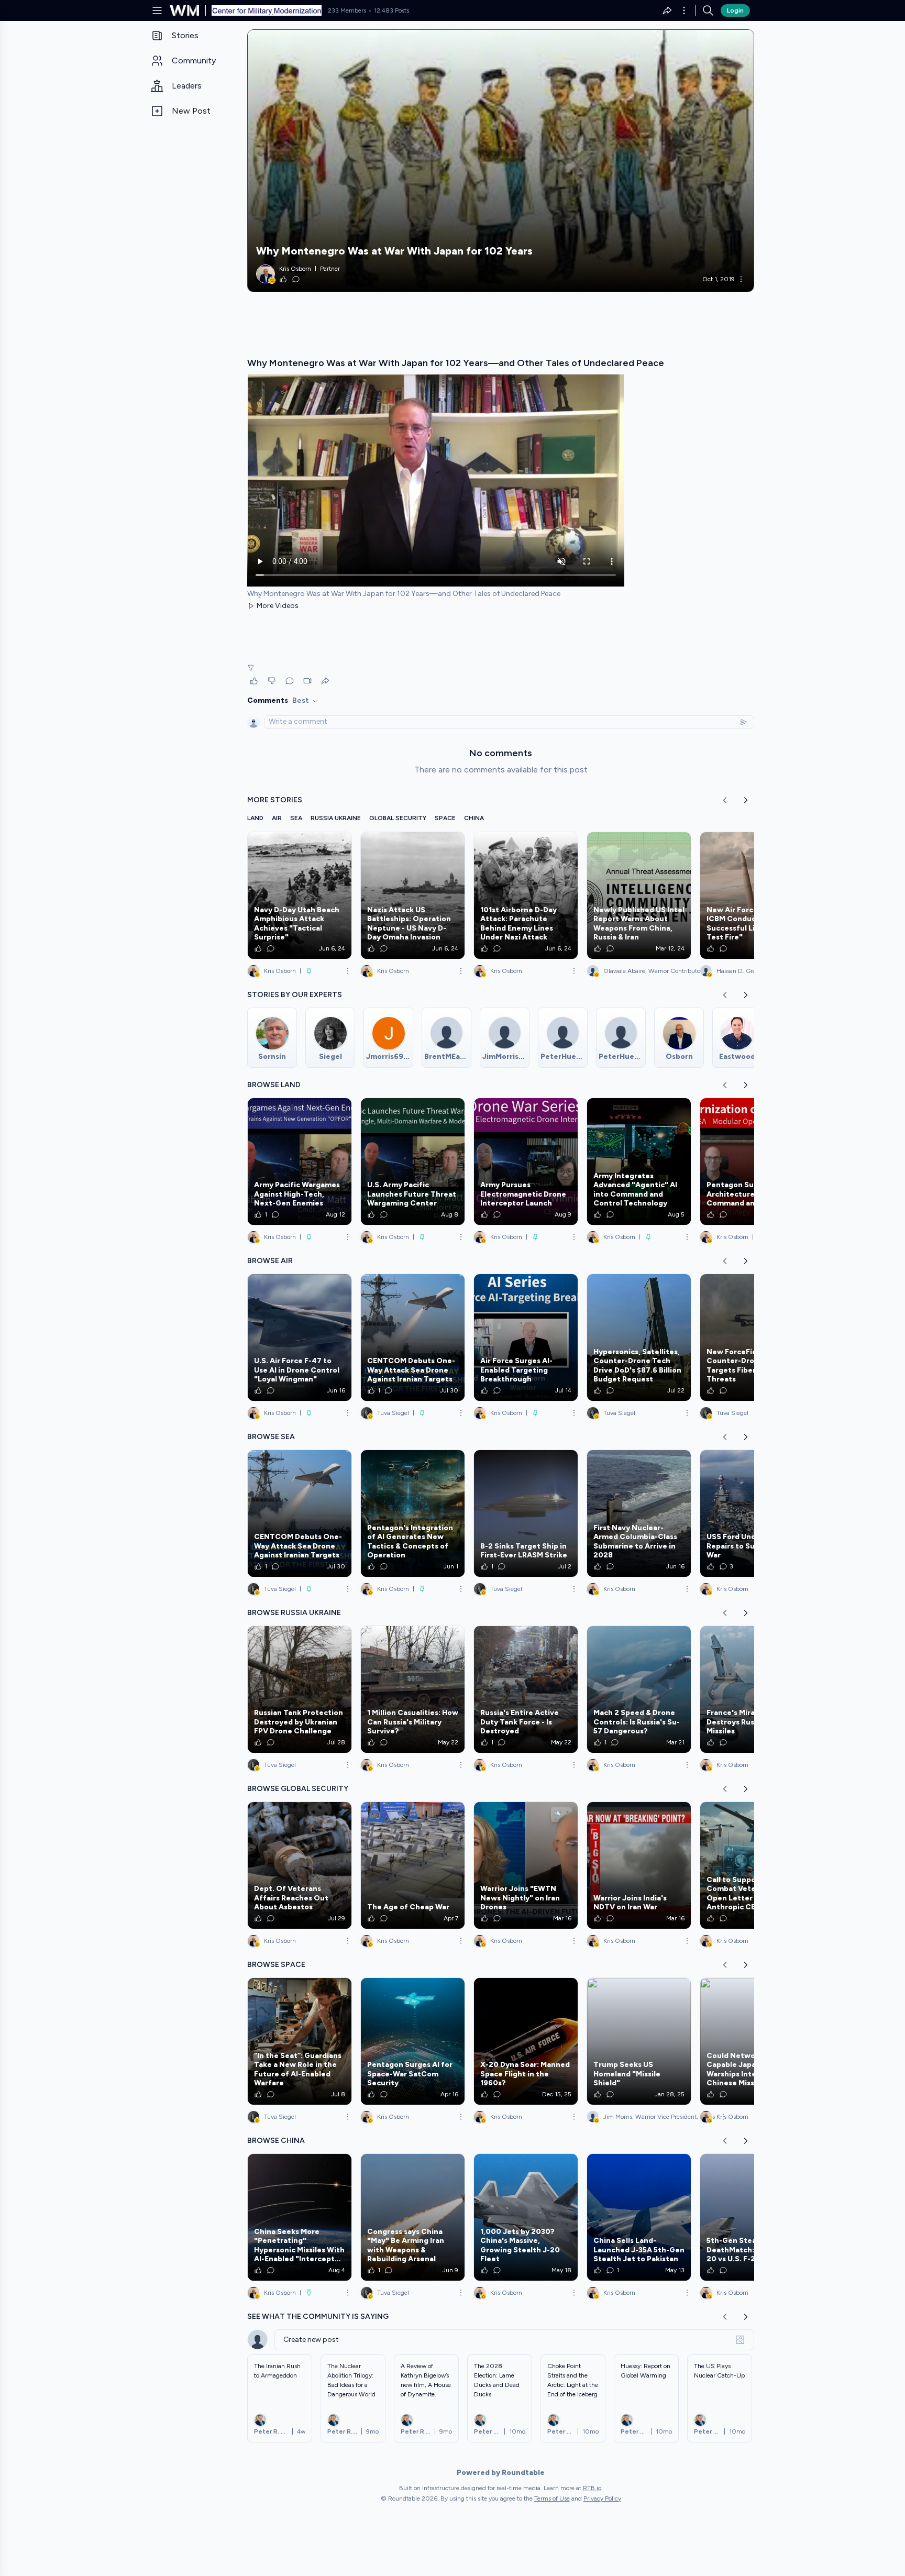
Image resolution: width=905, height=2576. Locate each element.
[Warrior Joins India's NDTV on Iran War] (639, 1865)
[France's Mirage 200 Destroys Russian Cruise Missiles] (752, 1689)
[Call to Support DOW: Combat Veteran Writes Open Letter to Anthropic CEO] (752, 1865)
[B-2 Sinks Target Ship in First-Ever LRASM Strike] (526, 1513)
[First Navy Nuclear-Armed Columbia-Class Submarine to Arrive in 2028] (639, 1513)
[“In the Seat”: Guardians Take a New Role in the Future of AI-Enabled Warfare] (300, 2041)
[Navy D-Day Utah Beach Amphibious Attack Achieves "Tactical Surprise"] (300, 895)
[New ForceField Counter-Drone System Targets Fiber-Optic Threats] (752, 1337)
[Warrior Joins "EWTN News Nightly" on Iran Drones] (526, 1865)
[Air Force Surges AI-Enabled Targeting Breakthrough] (526, 1337)
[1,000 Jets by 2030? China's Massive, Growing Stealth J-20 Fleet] (526, 2217)
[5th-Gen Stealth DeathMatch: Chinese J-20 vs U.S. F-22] (752, 2217)
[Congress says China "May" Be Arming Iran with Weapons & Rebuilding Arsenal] (413, 2217)
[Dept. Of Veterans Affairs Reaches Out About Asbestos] (300, 1865)
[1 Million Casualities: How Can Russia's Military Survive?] (413, 1689)
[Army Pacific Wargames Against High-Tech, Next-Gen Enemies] (300, 1162)
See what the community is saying (318, 2317)
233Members (347, 10)
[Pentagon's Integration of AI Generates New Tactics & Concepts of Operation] (413, 1513)
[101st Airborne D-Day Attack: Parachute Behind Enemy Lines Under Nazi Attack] (526, 895)
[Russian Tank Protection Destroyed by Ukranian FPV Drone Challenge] (300, 1689)
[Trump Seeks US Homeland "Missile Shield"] (639, 2041)
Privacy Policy (602, 2498)
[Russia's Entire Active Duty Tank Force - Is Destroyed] (526, 1689)
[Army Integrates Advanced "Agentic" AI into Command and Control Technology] (639, 1162)
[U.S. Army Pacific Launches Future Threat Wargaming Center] (413, 1162)
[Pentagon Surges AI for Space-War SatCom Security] (413, 2041)
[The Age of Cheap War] (413, 1865)
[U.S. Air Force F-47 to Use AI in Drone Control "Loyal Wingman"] (300, 1337)
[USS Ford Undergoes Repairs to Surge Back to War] (752, 1513)
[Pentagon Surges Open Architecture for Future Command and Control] (752, 1162)
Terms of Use (552, 2498)
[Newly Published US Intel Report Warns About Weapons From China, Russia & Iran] (639, 895)
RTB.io (592, 2488)
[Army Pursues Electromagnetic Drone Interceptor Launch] (526, 1162)
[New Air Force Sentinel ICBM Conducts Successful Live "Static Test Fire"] (752, 895)
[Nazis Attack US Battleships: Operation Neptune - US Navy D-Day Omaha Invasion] (413, 895)
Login (735, 10)
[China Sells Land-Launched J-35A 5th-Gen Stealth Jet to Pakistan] (639, 2217)
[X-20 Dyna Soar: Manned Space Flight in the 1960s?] (526, 2041)
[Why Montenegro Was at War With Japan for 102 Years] (501, 161)
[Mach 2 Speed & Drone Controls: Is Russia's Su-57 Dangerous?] (639, 1689)
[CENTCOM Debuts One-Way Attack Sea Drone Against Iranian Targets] (413, 1337)
